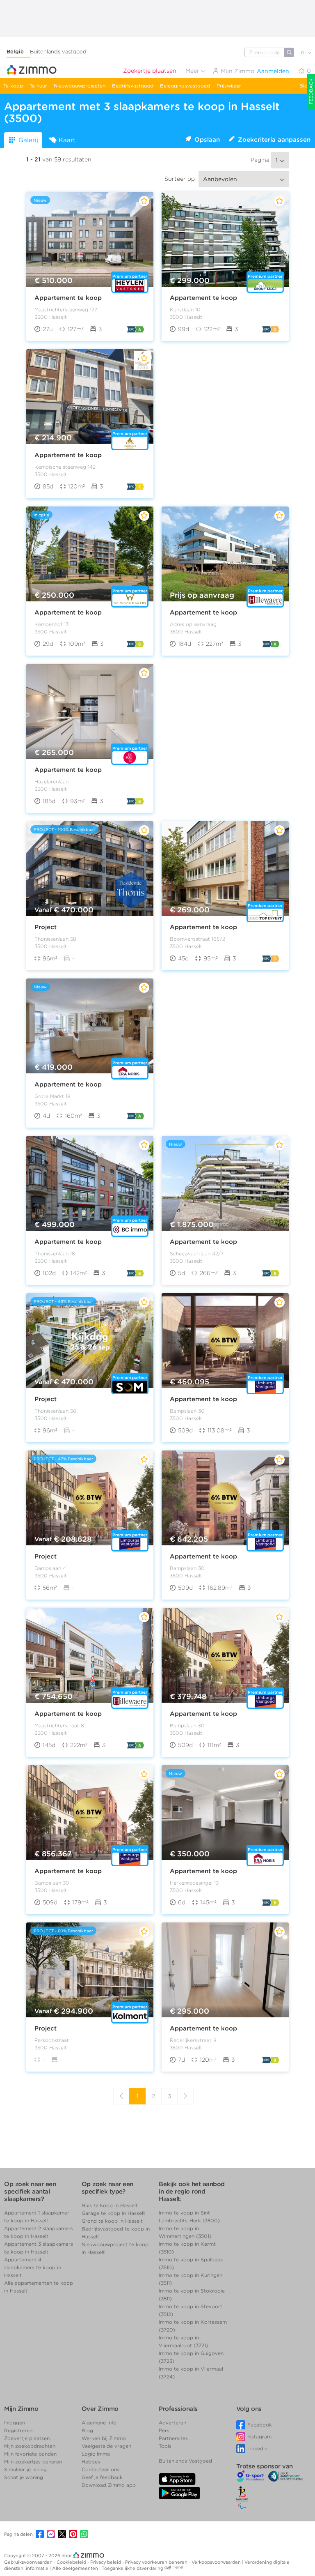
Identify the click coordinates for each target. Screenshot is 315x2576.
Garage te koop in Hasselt (113, 2213)
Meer (193, 71)
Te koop (13, 86)
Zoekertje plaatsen (150, 71)
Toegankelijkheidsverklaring (132, 2568)
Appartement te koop (68, 298)
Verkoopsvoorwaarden (217, 2562)
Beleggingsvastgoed (185, 86)
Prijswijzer (229, 86)
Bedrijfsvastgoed (133, 86)
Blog (305, 86)
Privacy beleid (106, 2562)
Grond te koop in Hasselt (112, 2221)
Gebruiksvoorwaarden (29, 2562)
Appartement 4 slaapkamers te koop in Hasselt (33, 2267)
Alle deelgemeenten (76, 2568)
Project (46, 927)
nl (304, 52)
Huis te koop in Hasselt (110, 2205)
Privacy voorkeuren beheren (157, 2562)
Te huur (38, 86)
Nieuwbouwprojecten (80, 86)
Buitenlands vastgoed (58, 52)
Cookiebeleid (72, 2562)
